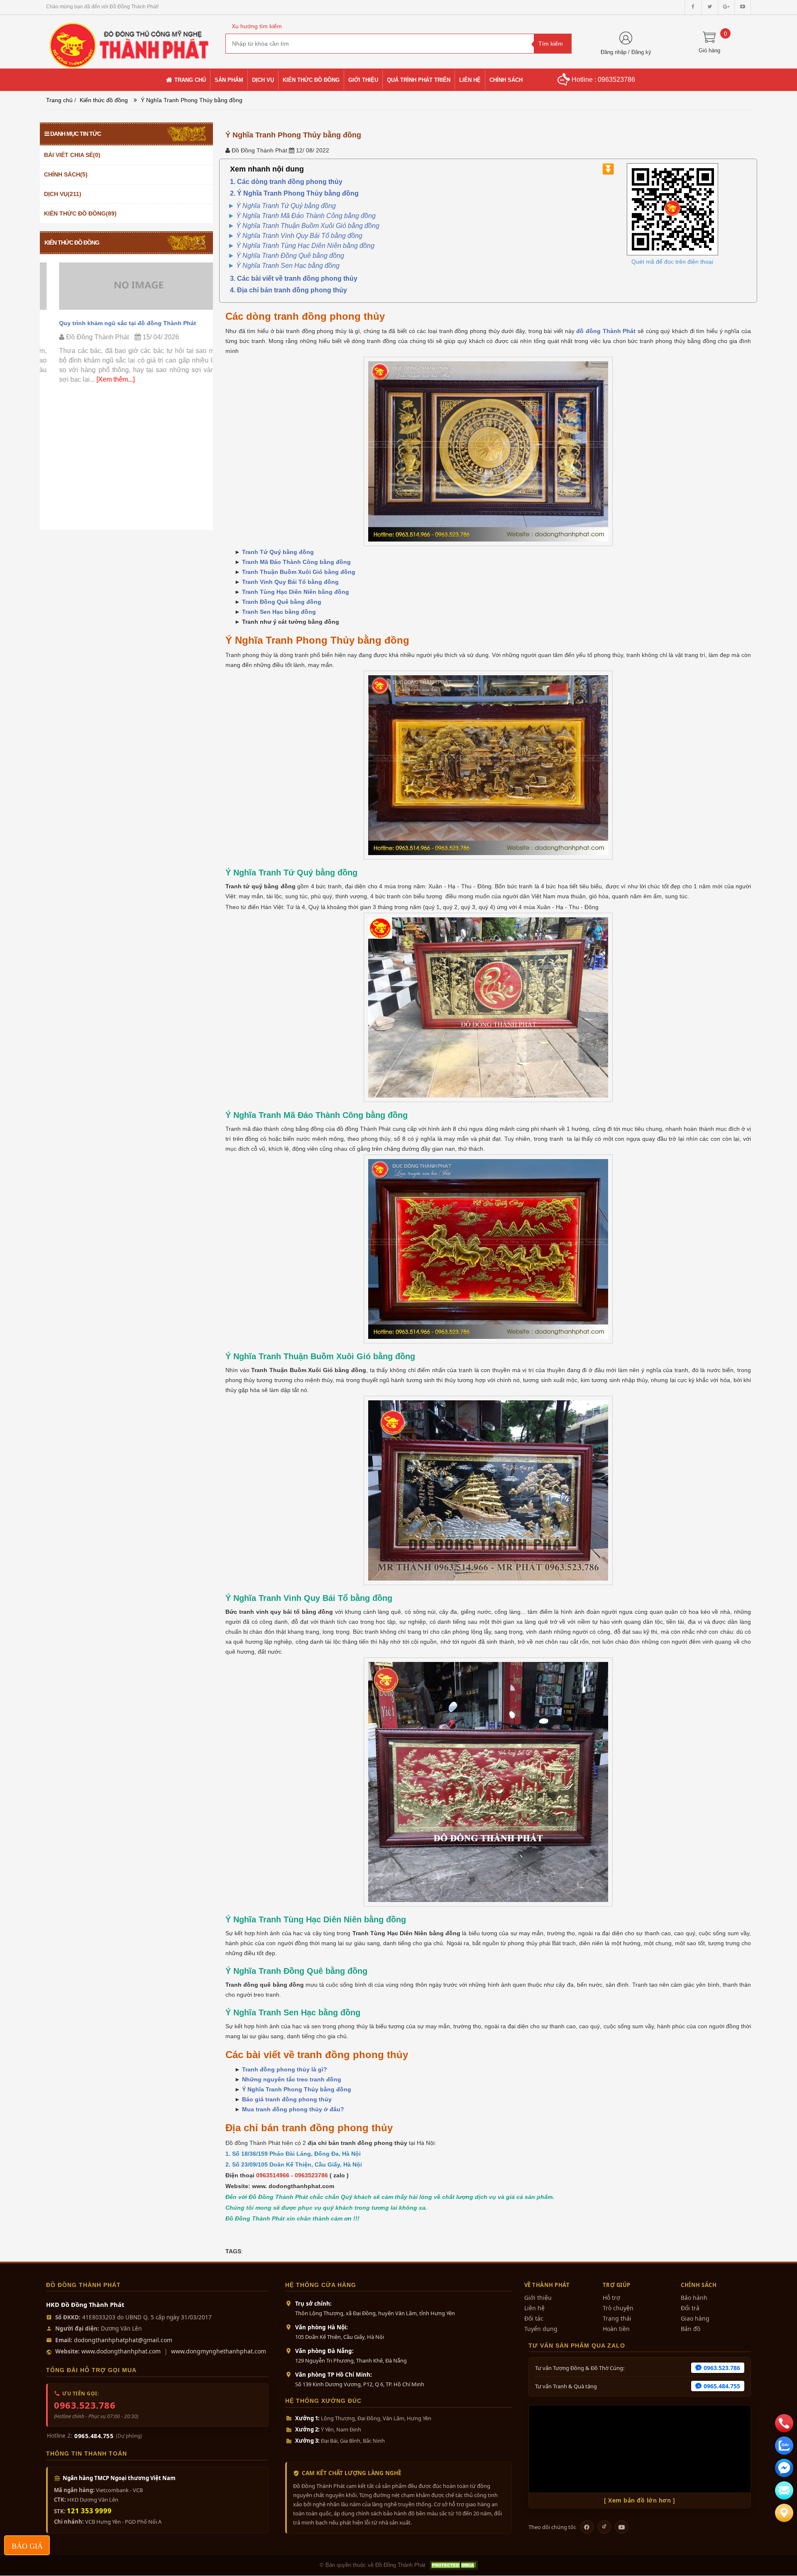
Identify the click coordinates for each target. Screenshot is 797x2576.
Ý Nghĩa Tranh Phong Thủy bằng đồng (297, 2089)
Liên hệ (534, 2308)
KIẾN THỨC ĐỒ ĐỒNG (72, 243)
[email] (784, 2468)
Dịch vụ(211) (63, 194)
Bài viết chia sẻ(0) (72, 155)
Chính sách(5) (66, 174)
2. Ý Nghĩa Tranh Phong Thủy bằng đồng (294, 193)
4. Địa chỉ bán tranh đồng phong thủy (288, 290)
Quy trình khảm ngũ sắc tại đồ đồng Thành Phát (115, 323)
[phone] (784, 2423)
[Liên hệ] (784, 2513)
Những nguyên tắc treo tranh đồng (292, 2079)
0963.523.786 (85, 2405)
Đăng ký (641, 52)
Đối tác (534, 2318)
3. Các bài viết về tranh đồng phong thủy (294, 278)
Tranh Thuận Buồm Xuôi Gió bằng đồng (299, 572)
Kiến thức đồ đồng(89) (80, 213)
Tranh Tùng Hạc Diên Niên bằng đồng (296, 592)
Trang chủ (59, 100)
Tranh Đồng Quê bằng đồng (282, 602)
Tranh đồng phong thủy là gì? (285, 2069)
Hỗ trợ (611, 2298)
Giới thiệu (538, 2298)
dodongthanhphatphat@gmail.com (123, 2340)
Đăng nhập (614, 52)
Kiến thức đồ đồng (104, 100)
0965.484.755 (94, 2436)
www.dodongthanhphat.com (121, 2351)
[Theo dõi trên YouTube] (622, 2527)
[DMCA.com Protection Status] (453, 2565)
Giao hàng (695, 2318)
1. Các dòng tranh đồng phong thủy (286, 182)
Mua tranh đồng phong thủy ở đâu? (293, 2109)
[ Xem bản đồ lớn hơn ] (639, 2500)
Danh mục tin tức (76, 134)
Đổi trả (690, 2308)
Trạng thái (617, 2318)
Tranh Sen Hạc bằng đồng (279, 612)
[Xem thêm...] (102, 379)
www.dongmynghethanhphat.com (219, 2351)
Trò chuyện (618, 2308)
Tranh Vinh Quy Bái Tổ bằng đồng (290, 582)
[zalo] (784, 2446)
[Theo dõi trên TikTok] (604, 2527)
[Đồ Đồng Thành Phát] (130, 41)
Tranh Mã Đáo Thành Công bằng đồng (296, 562)
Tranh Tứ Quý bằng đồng (278, 552)
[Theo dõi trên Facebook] (587, 2527)
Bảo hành (694, 2298)
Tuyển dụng (541, 2329)
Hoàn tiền (616, 2329)
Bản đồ (691, 2329)
